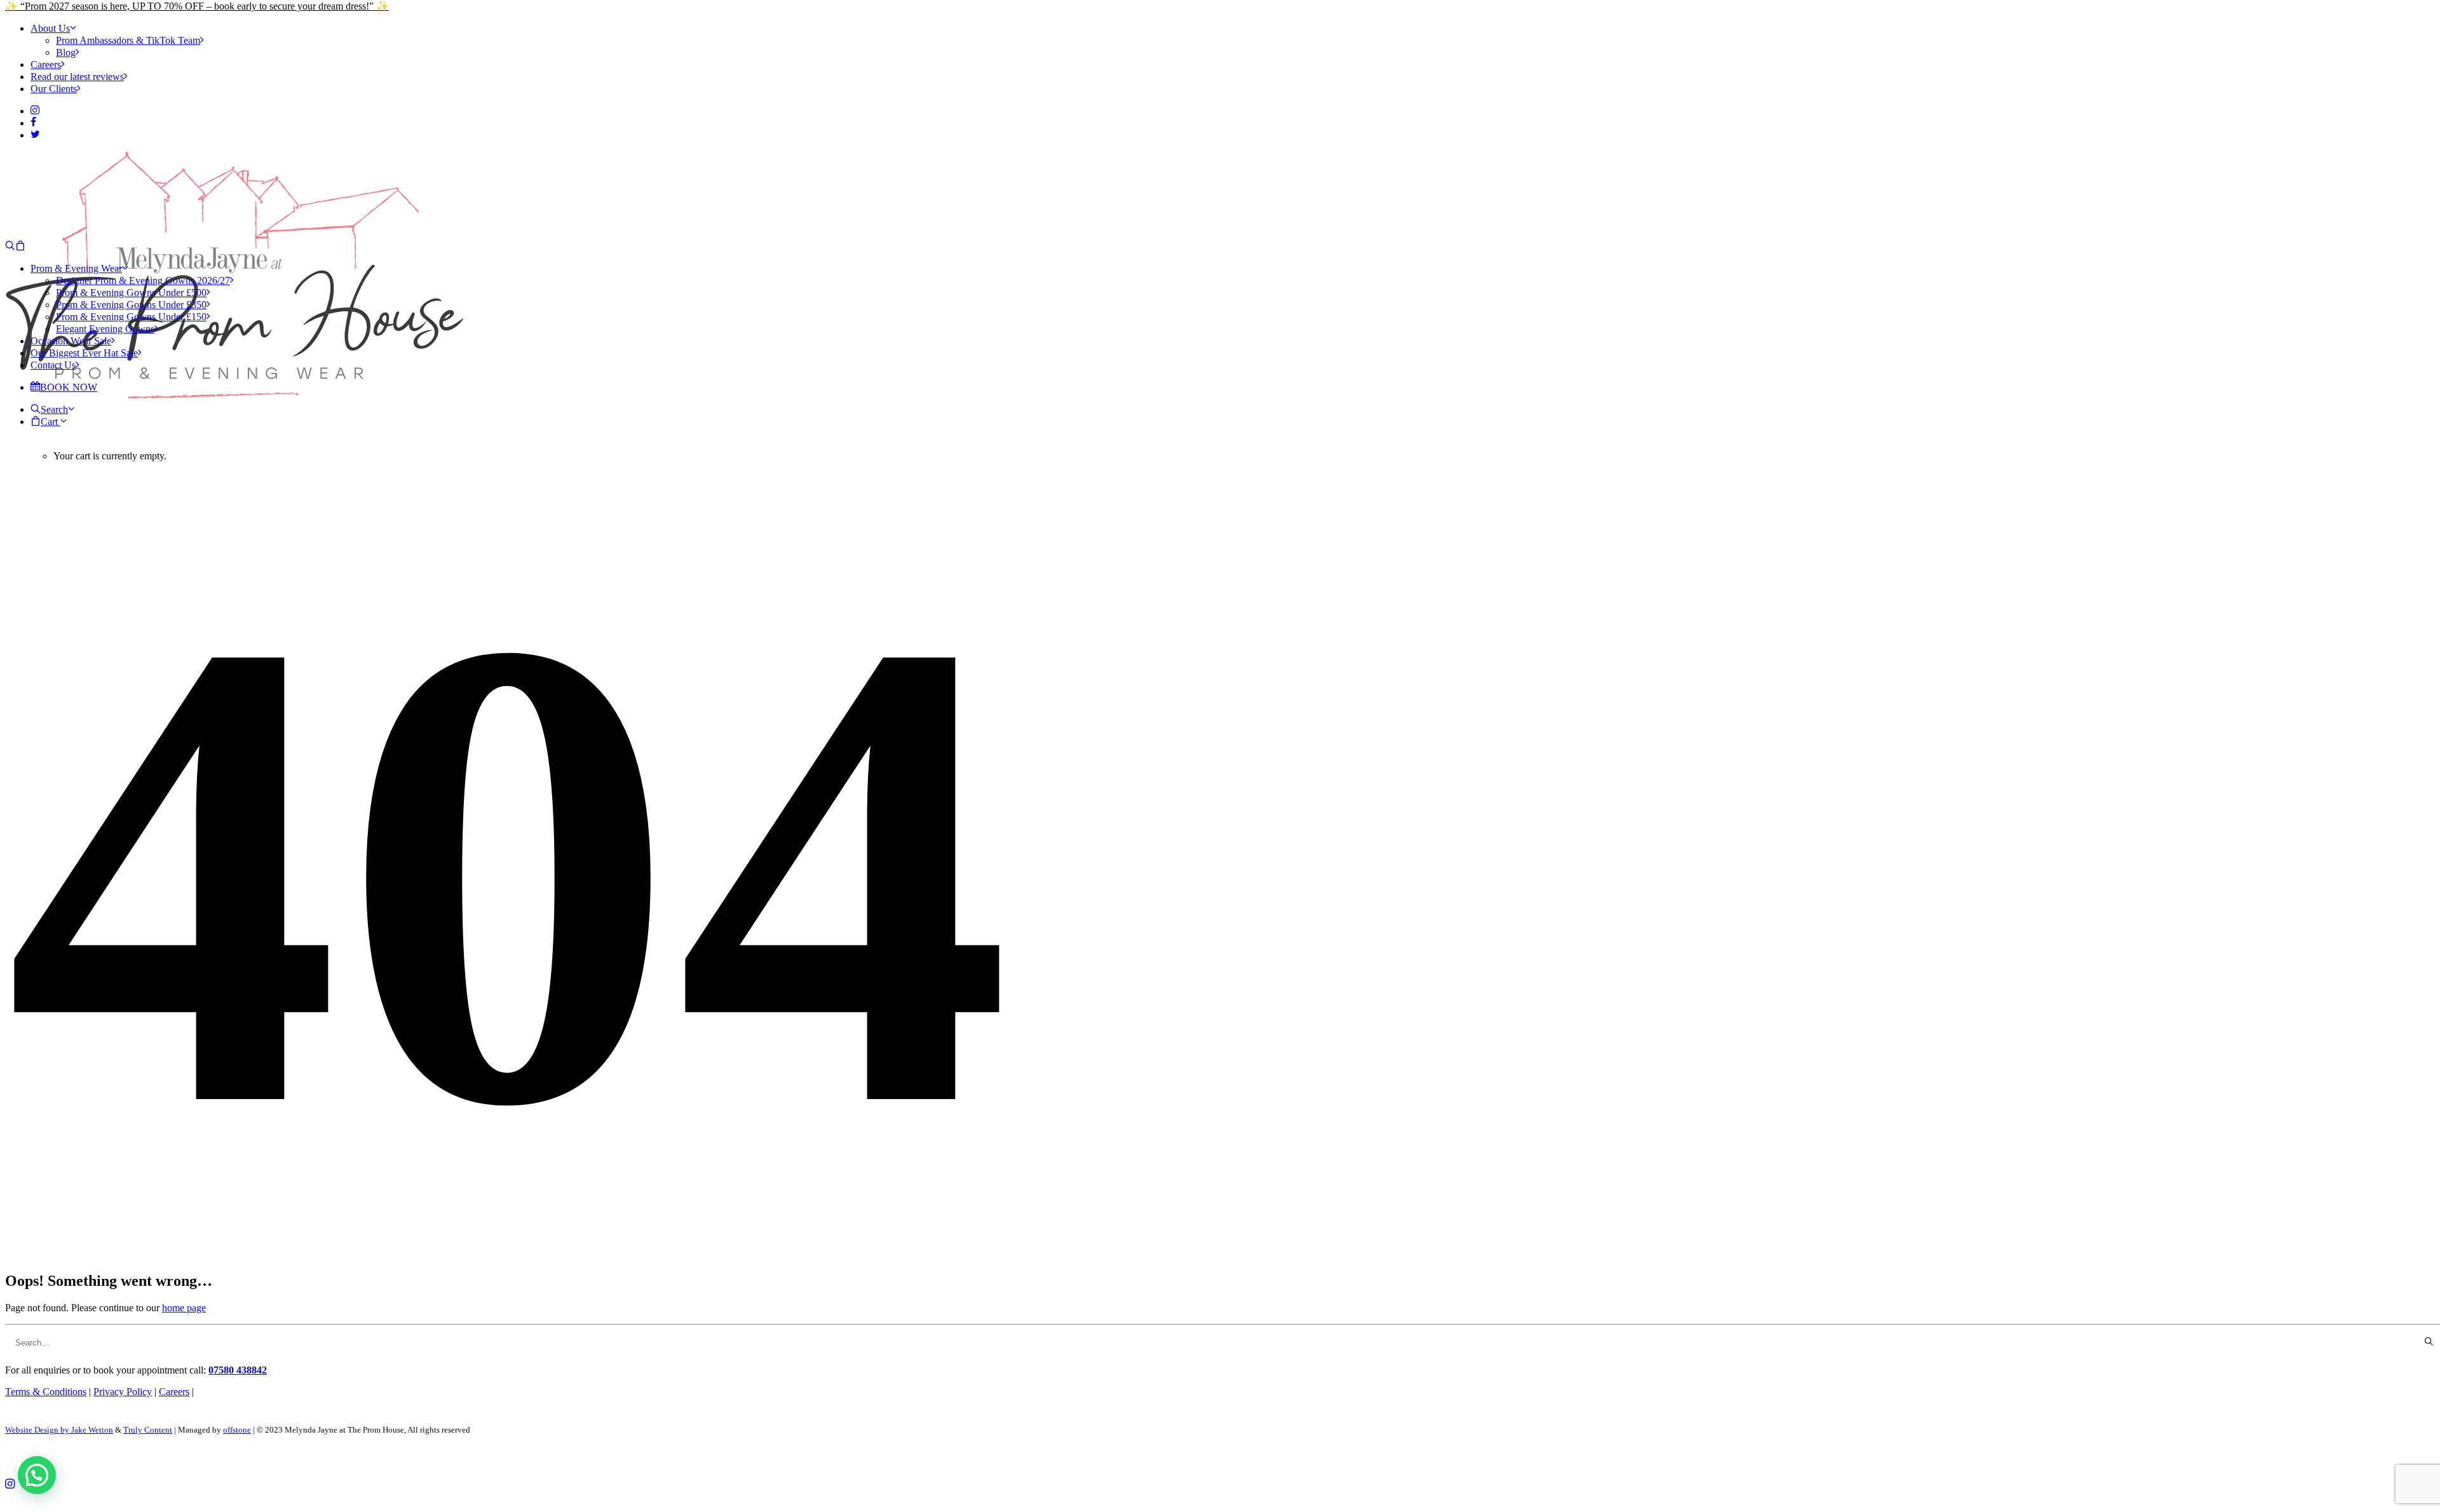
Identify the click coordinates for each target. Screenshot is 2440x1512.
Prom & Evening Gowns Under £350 (131, 305)
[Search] (10, 246)
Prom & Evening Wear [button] (76, 268)
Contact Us (53, 365)
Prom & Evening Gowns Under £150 (131, 317)
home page (184, 1308)
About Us (50, 28)
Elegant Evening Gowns (105, 329)
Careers (46, 64)
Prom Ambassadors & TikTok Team (128, 40)
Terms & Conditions (46, 1392)
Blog (66, 52)
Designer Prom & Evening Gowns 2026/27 (143, 280)
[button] (35, 111)
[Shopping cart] (20, 246)
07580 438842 (238, 1370)
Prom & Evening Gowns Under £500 (131, 293)
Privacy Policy (123, 1392)
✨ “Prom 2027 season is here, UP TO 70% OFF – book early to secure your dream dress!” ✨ (197, 6)
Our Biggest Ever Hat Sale (84, 353)
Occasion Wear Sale (71, 341)
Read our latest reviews (77, 77)
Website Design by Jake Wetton (59, 1430)
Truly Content (148, 1430)
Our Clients (54, 89)
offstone (237, 1430)
